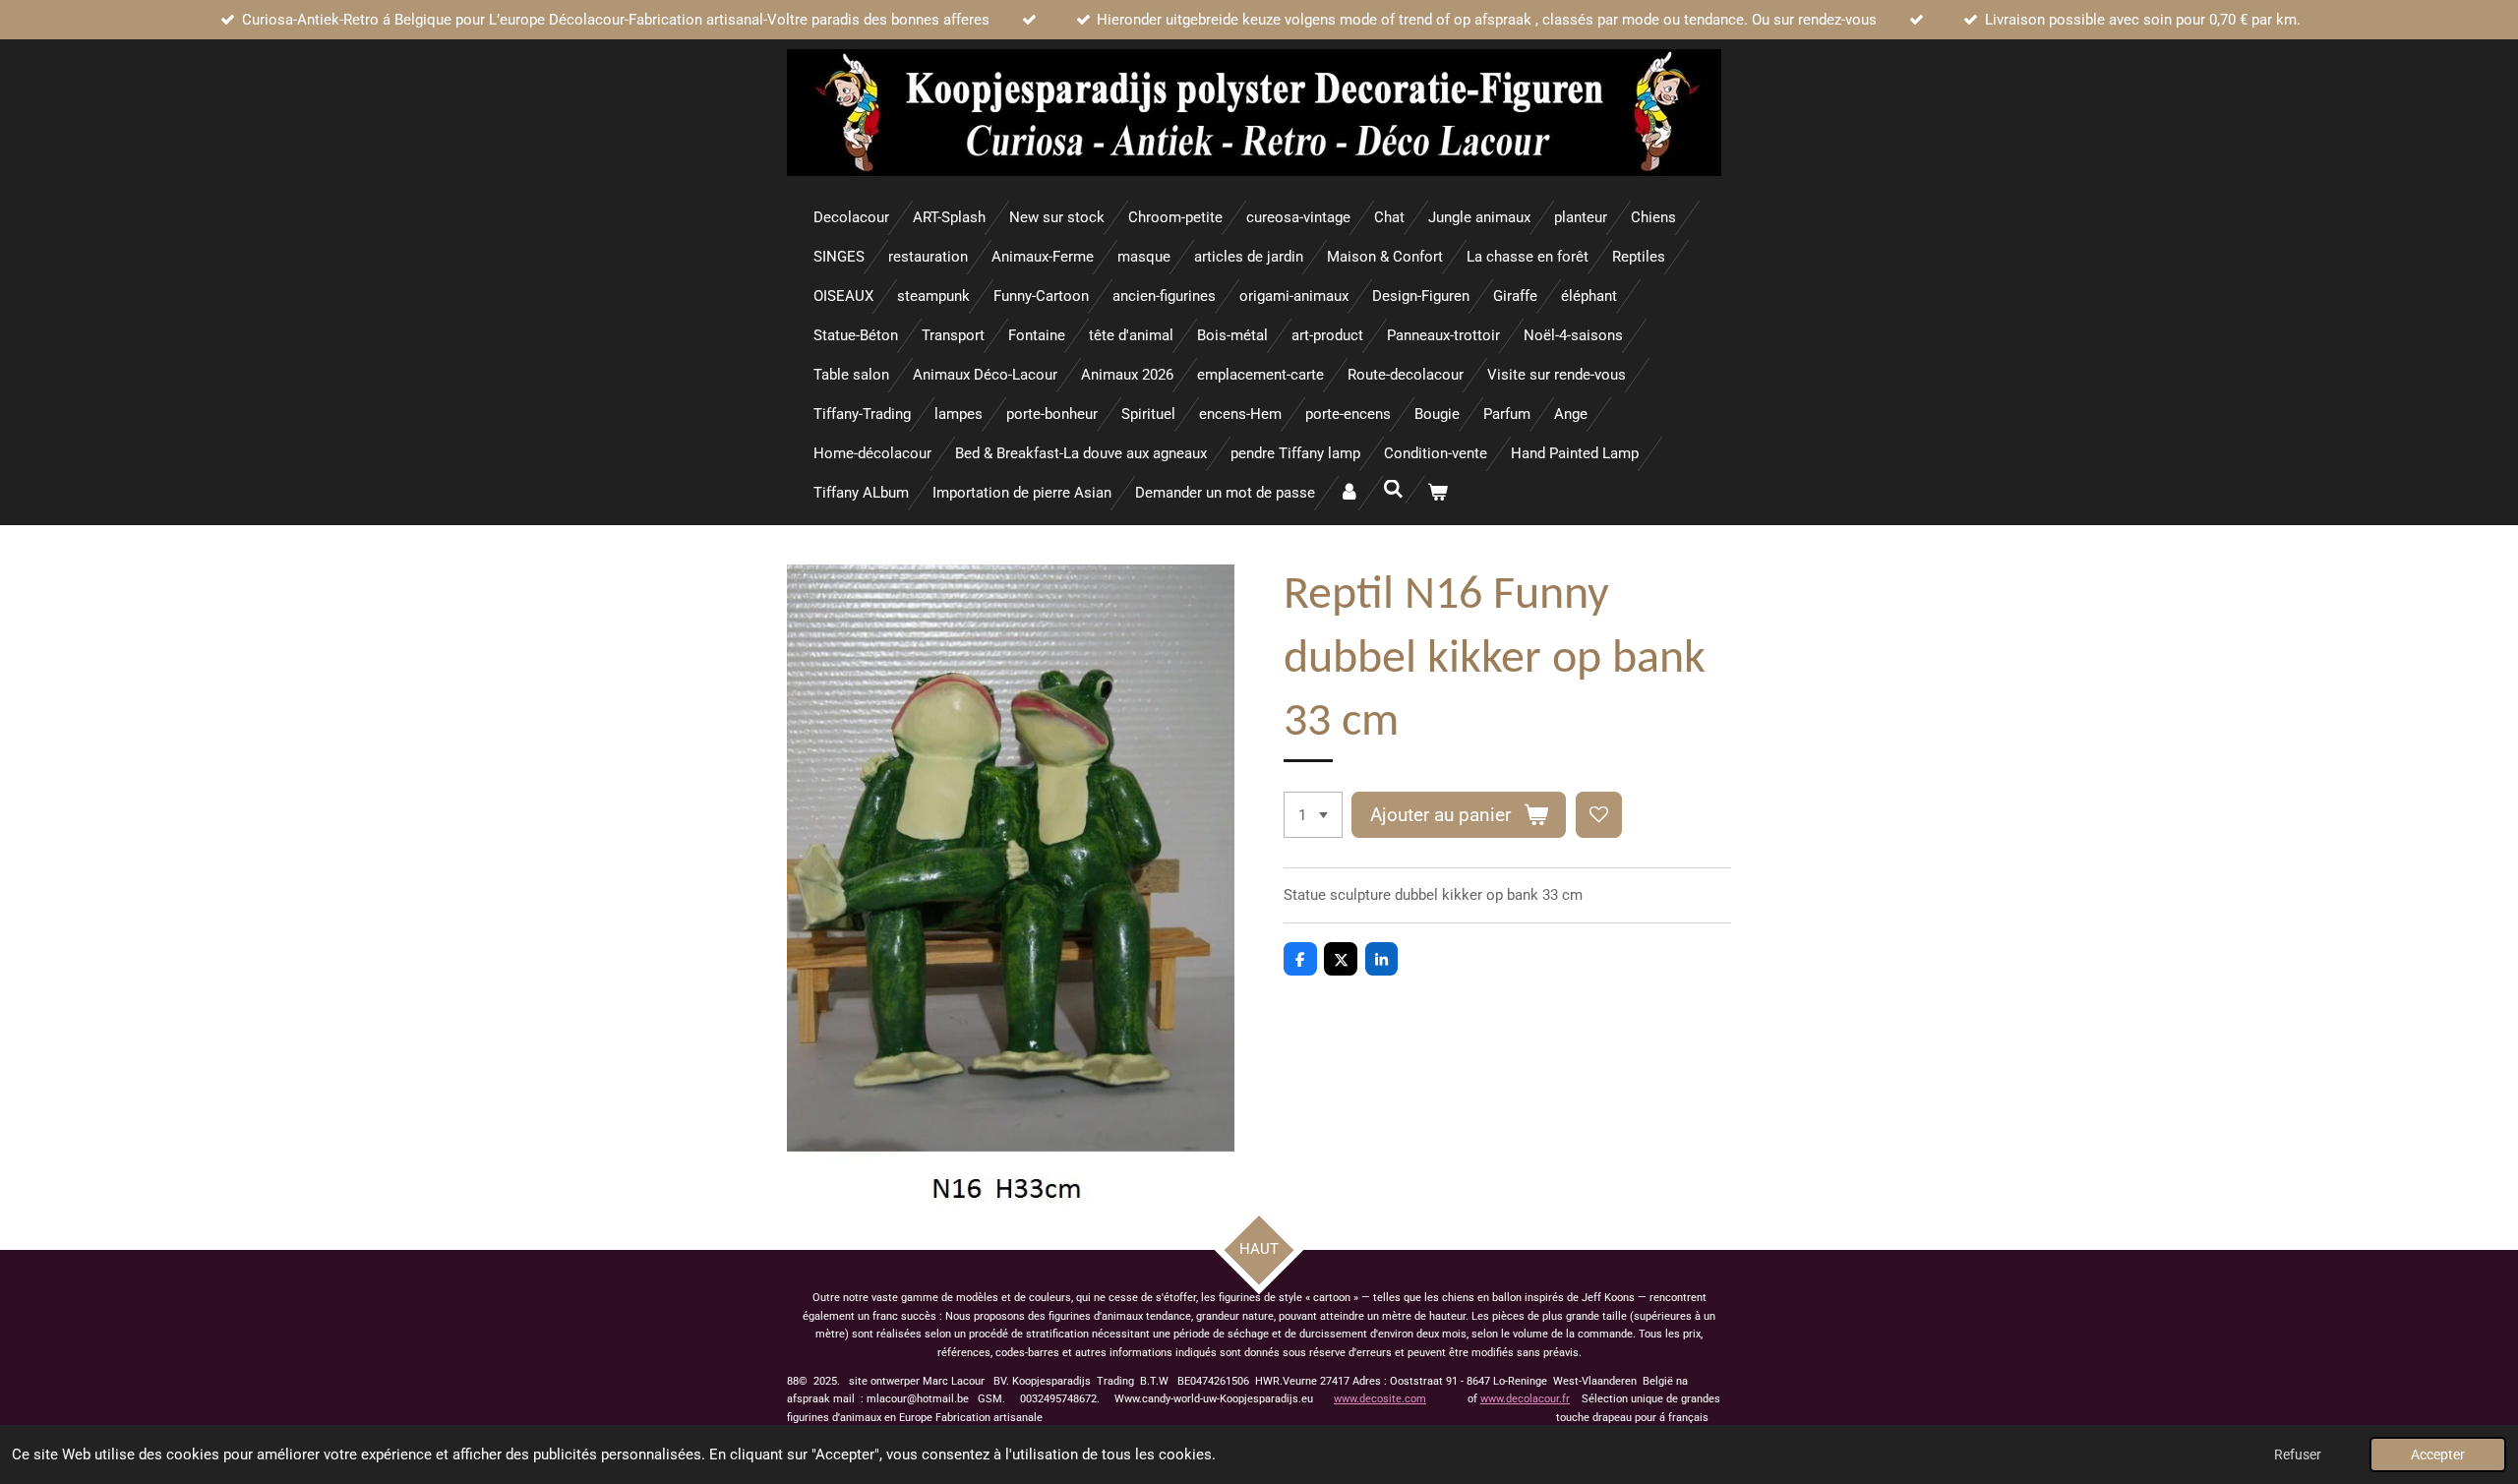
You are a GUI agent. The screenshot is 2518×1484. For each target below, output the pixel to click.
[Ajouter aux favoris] (1599, 815)
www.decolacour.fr (1525, 1399)
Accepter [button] (2438, 1454)
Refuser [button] (2298, 1454)
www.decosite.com (1380, 1399)
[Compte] (1349, 493)
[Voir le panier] (1438, 493)
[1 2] (1313, 815)
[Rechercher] (1393, 490)
